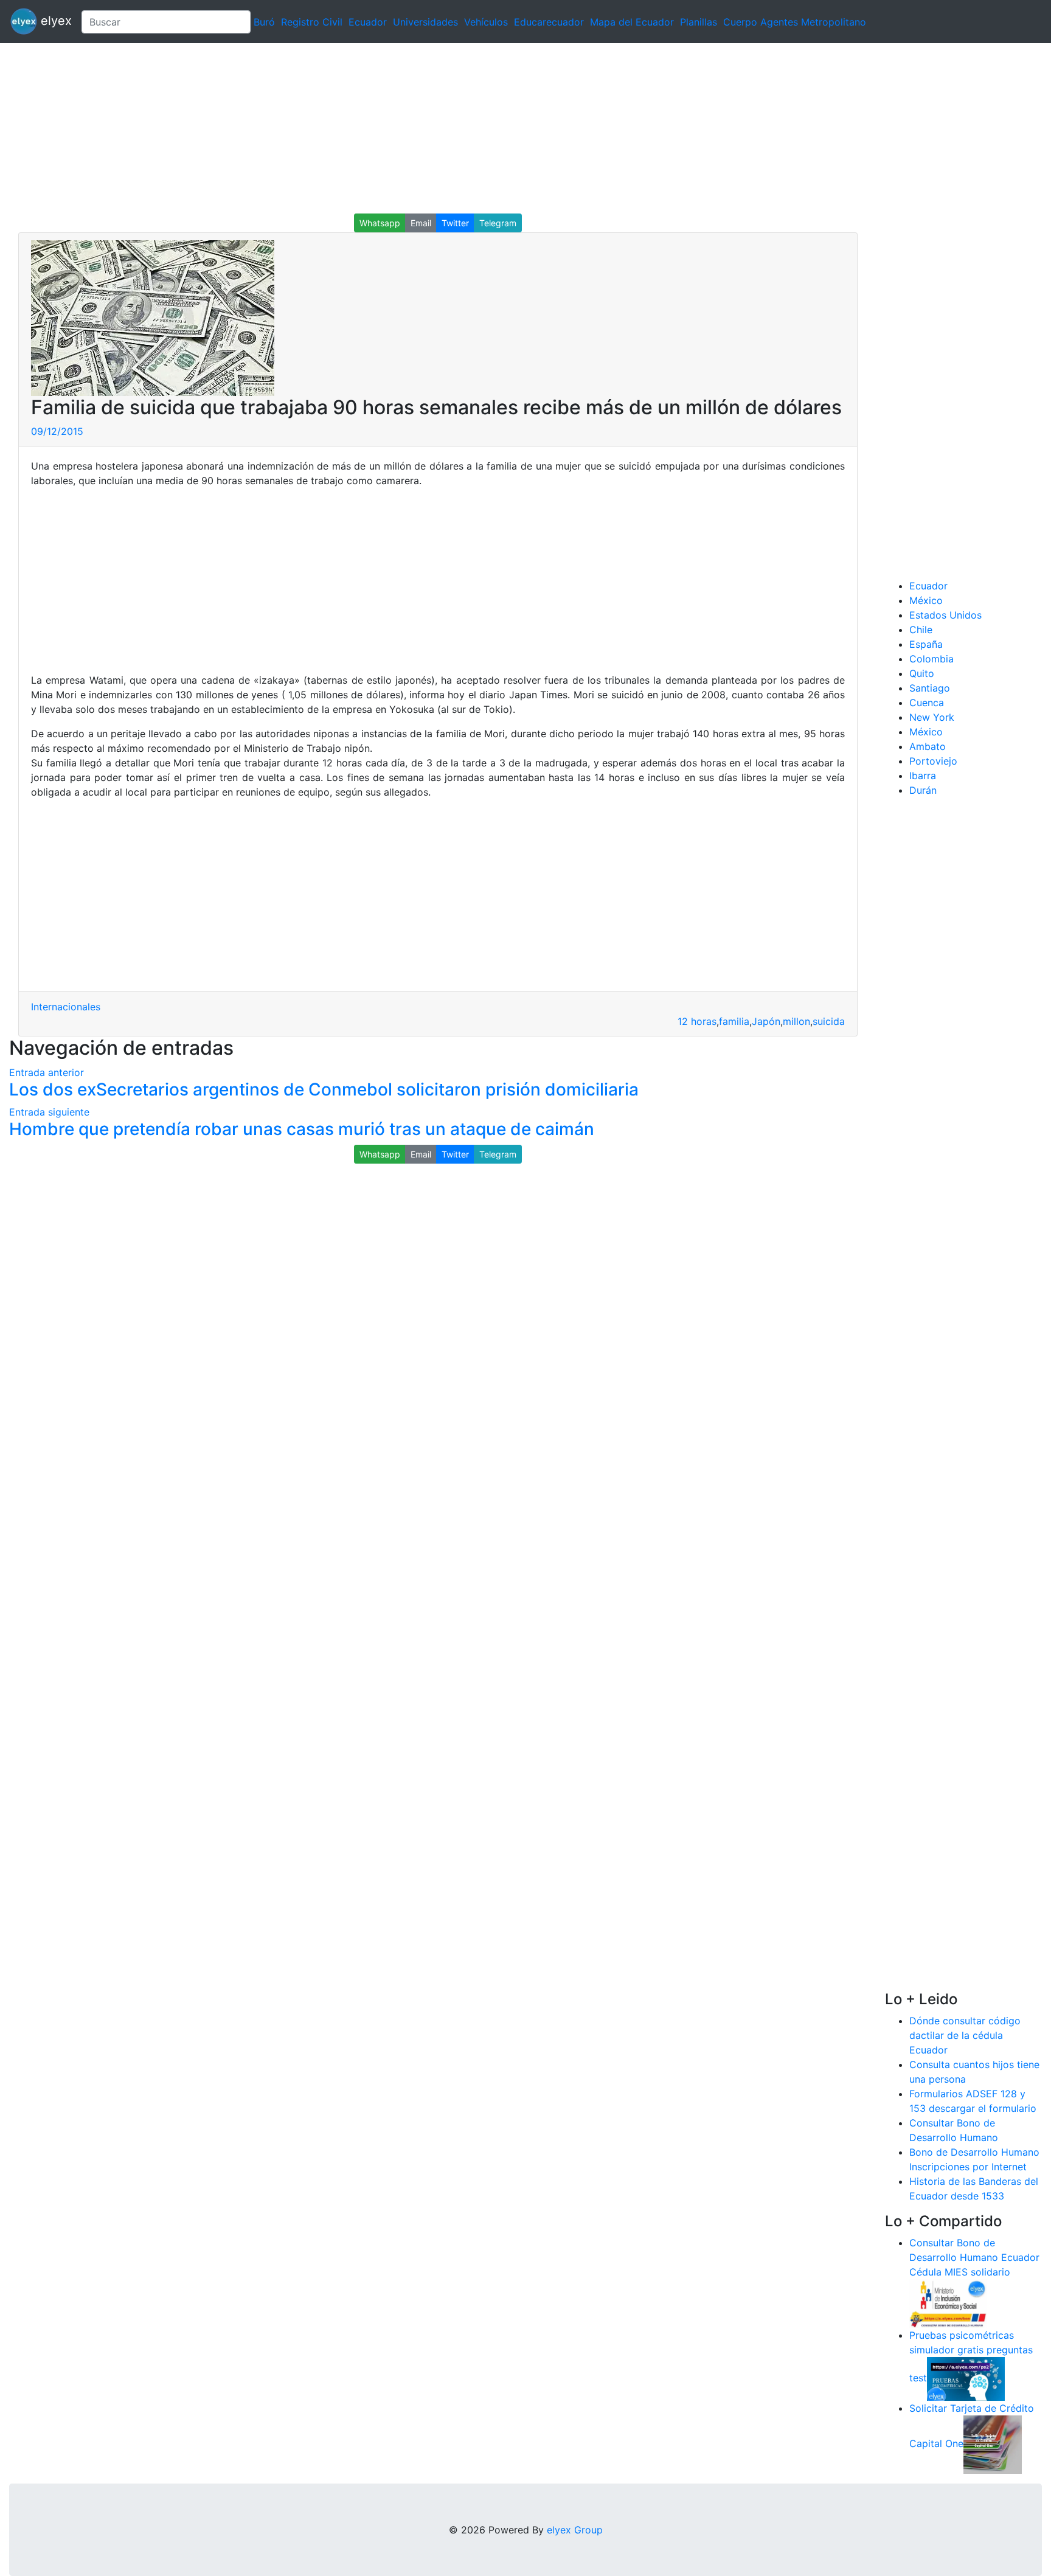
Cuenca (927, 703)
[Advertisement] (365, 128)
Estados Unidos (945, 615)
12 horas (697, 1021)
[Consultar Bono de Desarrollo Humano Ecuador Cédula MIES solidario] (948, 2302)
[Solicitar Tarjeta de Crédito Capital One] (993, 2443)
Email (421, 223)
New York (932, 717)
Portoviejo (933, 761)
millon (796, 1021)
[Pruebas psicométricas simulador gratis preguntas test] (966, 2378)
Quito (922, 673)
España (926, 644)
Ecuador (368, 22)
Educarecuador (549, 22)
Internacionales (66, 1007)
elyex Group (575, 2530)
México (926, 600)
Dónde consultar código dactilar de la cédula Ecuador (965, 2035)
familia (734, 1021)
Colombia (931, 659)
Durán (923, 790)
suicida (829, 1021)
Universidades (425, 22)
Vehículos (486, 22)
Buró (264, 22)
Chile (921, 630)
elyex (54, 21)
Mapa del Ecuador (632, 22)
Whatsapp (380, 223)
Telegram (498, 223)
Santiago (930, 688)
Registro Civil (312, 22)
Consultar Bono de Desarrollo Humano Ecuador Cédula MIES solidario (974, 2257)
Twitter (455, 223)
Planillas (699, 22)
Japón (766, 1021)
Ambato (928, 746)
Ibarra (923, 776)
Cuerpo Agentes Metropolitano (795, 22)
